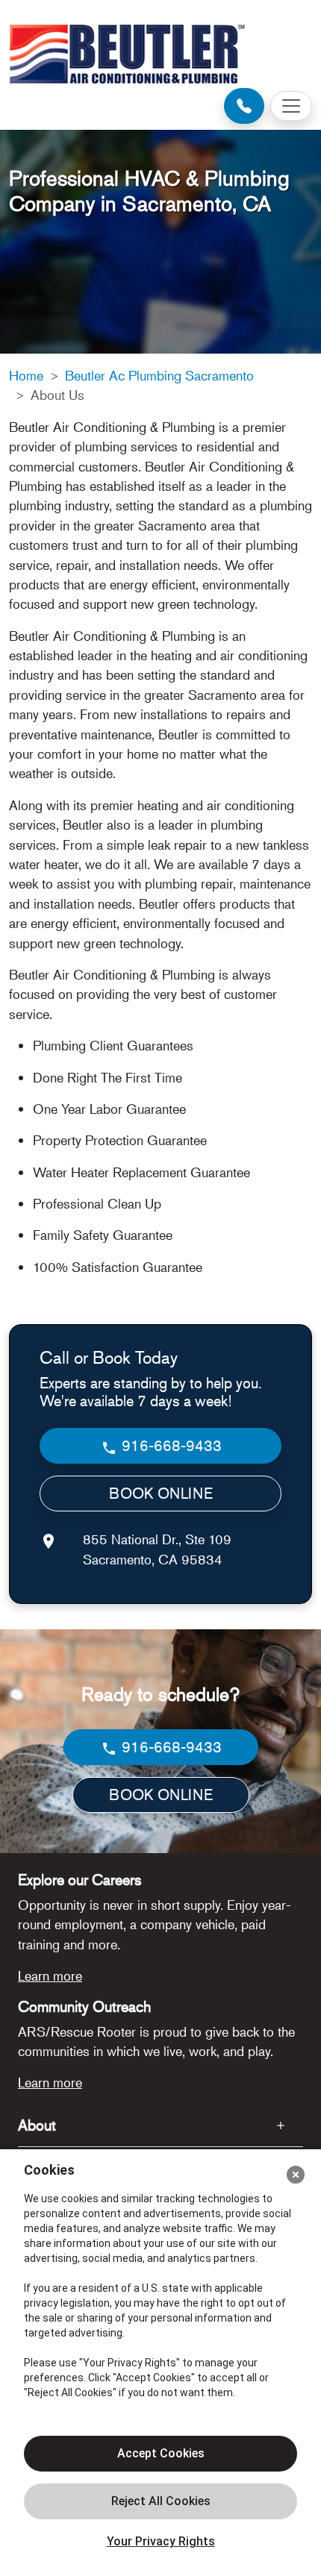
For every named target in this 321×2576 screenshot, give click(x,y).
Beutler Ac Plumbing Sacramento (159, 375)
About (37, 2125)
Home (26, 375)
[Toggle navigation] (291, 106)
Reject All (160, 2501)
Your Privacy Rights (161, 2541)
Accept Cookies (161, 2453)
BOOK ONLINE (161, 1493)
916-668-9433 (170, 1445)
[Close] (296, 2175)
